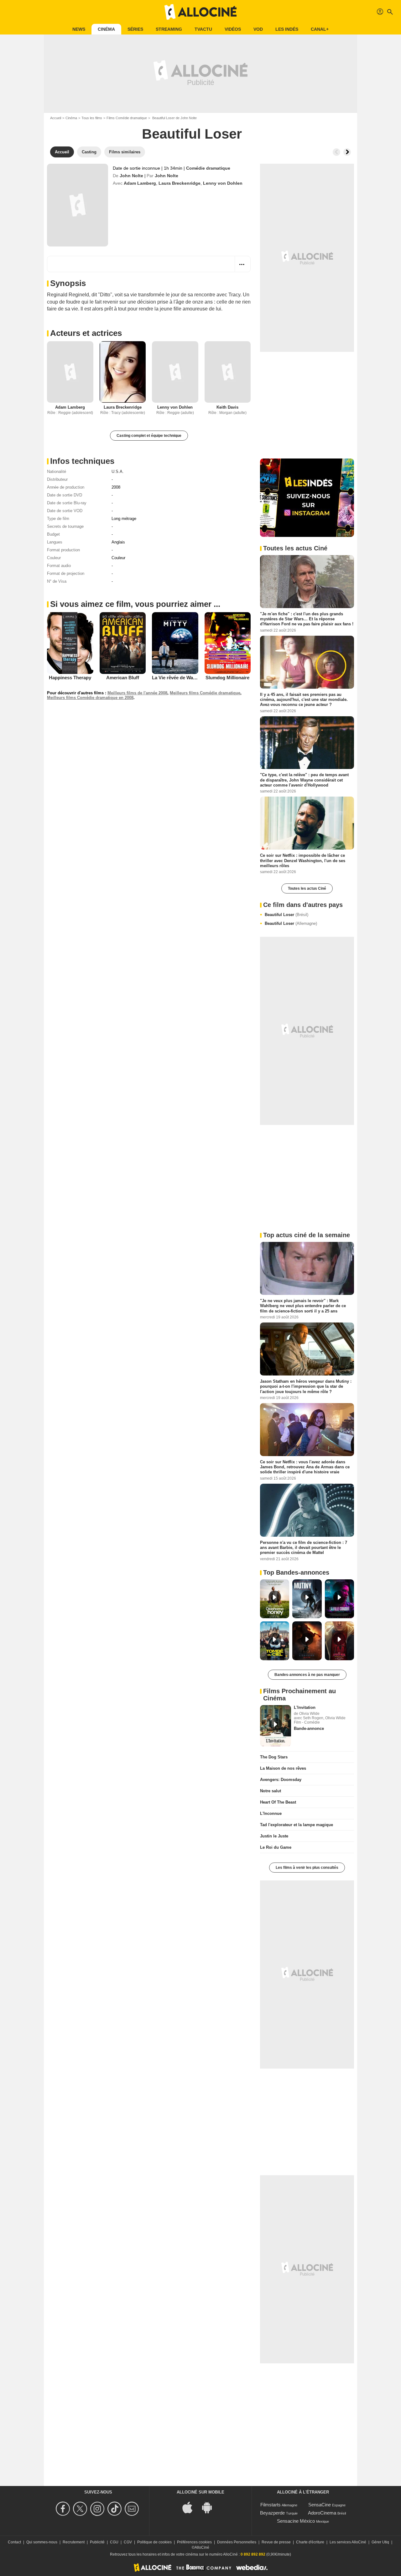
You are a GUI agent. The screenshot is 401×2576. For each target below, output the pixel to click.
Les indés (287, 29)
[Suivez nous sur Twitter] (81, 2509)
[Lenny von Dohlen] (175, 372)
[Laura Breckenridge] (123, 372)
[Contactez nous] (133, 2509)
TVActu (203, 29)
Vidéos (233, 29)
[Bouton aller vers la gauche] (336, 152)
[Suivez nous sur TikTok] (115, 2509)
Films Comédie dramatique (127, 118)
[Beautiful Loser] (78, 205)
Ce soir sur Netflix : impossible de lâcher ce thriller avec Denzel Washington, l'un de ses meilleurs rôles (303, 861)
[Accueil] (200, 12)
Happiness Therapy (70, 678)
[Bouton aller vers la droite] (347, 152)
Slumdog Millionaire (227, 678)
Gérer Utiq (380, 2542)
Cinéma (106, 29)
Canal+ (320, 29)
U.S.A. (118, 472)
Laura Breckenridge (180, 183)
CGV (128, 2542)
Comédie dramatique (208, 168)
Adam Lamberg (140, 183)
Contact (14, 2542)
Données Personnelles (237, 2542)
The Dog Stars (274, 1757)
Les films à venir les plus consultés (307, 1868)
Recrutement (74, 2542)
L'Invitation (305, 1707)
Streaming (169, 29)
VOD (258, 29)
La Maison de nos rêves (283, 1768)
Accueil (56, 118)
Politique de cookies (154, 2542)
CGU (114, 2542)
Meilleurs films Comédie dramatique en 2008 (90, 698)
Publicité (97, 2542)
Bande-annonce (309, 1728)
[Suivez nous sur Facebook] (64, 2509)
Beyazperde (272, 2513)
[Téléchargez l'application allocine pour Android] (210, 2507)
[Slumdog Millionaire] (228, 643)
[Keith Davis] (228, 372)
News (79, 29)
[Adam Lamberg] (70, 372)
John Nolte (131, 176)
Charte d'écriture (310, 2542)
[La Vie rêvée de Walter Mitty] (175, 643)
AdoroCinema (322, 2513)
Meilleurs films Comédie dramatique (205, 693)
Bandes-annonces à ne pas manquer (307, 1675)
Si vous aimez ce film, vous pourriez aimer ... (135, 604)
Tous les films (92, 118)
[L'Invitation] (276, 1726)
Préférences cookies (194, 2542)
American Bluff (123, 678)
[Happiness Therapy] (70, 643)
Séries (135, 29)
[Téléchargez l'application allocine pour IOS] (191, 2507)
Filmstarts (271, 2505)
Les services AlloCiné (348, 2542)
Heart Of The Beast (278, 1802)
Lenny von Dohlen (223, 183)
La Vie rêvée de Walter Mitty (182, 678)
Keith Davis (227, 407)
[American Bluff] (123, 643)
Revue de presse (276, 2542)
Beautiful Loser (286, 915)
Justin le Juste (274, 1836)
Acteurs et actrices (86, 333)
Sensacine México (296, 2521)
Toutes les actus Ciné (307, 888)
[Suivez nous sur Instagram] (98, 2509)
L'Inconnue (271, 1813)
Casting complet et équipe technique (149, 436)
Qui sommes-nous (42, 2542)
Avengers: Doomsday (281, 1780)
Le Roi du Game (276, 1847)
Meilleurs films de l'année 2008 (137, 693)
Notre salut (271, 1791)
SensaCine (320, 2505)
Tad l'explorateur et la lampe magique (297, 1825)
